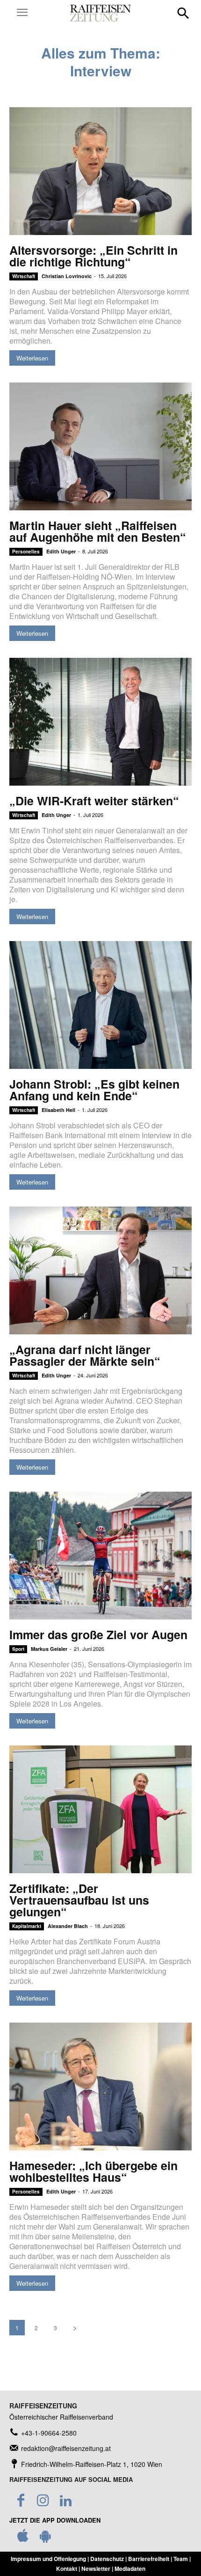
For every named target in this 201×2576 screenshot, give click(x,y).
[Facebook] (21, 2501)
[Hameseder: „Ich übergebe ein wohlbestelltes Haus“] (100, 2087)
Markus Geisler (49, 1649)
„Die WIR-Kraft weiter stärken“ (94, 801)
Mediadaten (130, 2569)
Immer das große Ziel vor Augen (98, 1634)
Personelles (26, 552)
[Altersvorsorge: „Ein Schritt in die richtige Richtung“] (100, 171)
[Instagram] (43, 2501)
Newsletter (96, 2569)
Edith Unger (61, 551)
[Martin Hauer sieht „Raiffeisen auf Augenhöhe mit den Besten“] (100, 446)
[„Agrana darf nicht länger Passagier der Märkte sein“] (100, 1270)
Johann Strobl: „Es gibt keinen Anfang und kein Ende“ (94, 1090)
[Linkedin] (65, 2501)
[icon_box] (43, 2433)
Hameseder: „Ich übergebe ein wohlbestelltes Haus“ (93, 2171)
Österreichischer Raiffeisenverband (61, 2417)
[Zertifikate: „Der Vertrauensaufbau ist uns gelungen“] (100, 1809)
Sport (18, 1649)
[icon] (23, 2538)
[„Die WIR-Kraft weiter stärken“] (100, 722)
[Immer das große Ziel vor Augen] (100, 1556)
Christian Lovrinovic (67, 276)
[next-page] (75, 2328)
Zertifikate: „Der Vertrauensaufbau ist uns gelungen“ (79, 1900)
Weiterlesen (32, 358)
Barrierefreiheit (149, 2559)
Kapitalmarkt (27, 1926)
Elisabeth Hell (58, 1110)
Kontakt (67, 2569)
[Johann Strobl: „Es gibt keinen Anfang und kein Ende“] (100, 1005)
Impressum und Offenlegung (48, 2559)
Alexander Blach (68, 1926)
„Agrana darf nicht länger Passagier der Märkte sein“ (86, 1355)
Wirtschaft (24, 276)
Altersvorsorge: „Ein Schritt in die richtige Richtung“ (93, 256)
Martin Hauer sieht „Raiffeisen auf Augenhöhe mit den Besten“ (98, 531)
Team (181, 2559)
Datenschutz (107, 2559)
